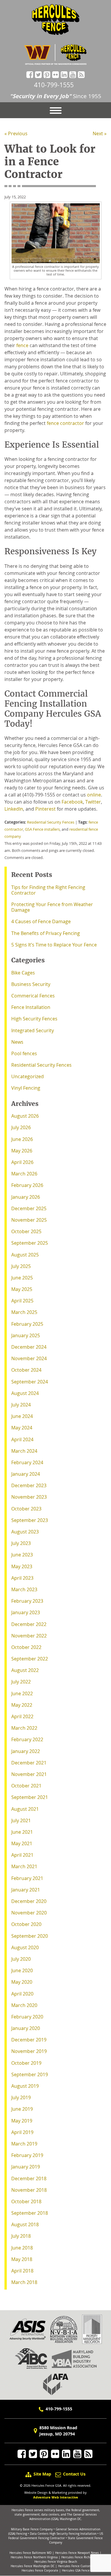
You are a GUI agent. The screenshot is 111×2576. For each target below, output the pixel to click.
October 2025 (26, 1231)
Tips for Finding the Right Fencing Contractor (48, 890)
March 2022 (24, 1728)
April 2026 (22, 1162)
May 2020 (22, 1982)
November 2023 (29, 1497)
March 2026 (24, 1174)
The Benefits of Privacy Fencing (46, 933)
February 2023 (27, 1601)
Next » (100, 133)
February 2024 (27, 1462)
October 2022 (26, 1647)
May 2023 (22, 1566)
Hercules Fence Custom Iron (78, 2566)
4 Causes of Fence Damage (41, 921)
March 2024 (24, 1451)
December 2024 (29, 1347)
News (17, 1042)
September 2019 (30, 2074)
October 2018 (26, 2201)
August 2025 (25, 1255)
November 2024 (29, 1358)
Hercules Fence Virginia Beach (56, 2562)
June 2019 (22, 2109)
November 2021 (29, 1774)
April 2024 (22, 1439)
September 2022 (30, 1659)
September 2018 (30, 2213)
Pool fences (24, 1053)
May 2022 (22, 1705)
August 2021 (25, 1809)
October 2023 (26, 1509)
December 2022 (29, 1624)
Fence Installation (31, 1007)
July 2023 (21, 1543)
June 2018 (22, 2248)
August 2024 (25, 1393)
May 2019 (22, 2121)
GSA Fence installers (42, 829)
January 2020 (26, 2028)
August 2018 (25, 2224)
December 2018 (29, 2178)
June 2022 (22, 1693)
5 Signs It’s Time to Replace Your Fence (54, 945)
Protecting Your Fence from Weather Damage (52, 907)
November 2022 (29, 1636)
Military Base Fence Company (32, 2529)
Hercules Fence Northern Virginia (34, 2557)
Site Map (42, 2474)
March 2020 (24, 2005)
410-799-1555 (54, 85)
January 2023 (26, 1612)
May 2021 (22, 1843)
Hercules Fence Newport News (77, 2553)
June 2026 (22, 1139)
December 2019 (29, 2040)
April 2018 (22, 2271)
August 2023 (25, 1532)
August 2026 (25, 1116)
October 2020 (26, 1924)
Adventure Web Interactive (56, 2497)
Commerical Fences (33, 996)
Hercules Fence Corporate (40, 2571)
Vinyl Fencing (26, 1088)
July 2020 (21, 1959)
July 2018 (21, 2236)
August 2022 (25, 1670)
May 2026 (22, 1151)
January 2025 (26, 1335)
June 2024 (22, 1416)
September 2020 (30, 1936)
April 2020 (22, 1994)
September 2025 (30, 1243)
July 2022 (21, 1682)
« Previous (16, 133)
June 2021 (22, 1832)
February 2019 (27, 2155)
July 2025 (21, 1266)
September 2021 (30, 1797)
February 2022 (27, 1739)
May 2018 (22, 2259)
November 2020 (29, 1913)
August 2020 (25, 1947)
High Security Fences (34, 1019)
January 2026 (26, 1197)
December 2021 (29, 1763)
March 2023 (24, 1589)
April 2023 (22, 1578)
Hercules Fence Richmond (79, 2557)
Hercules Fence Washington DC (33, 2566)
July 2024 (21, 1405)
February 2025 (27, 1324)
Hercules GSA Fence (76, 2571)
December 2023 (29, 1485)
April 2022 (22, 1716)
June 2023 (22, 1555)
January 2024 (26, 1474)
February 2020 (27, 2017)
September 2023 (30, 1520)
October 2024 (26, 1370)
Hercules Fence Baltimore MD (30, 2553)
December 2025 (29, 1208)
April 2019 (22, 2132)
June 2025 (22, 1278)
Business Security (31, 984)
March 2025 (24, 1312)
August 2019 (25, 2086)
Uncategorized (28, 1076)
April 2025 (22, 1301)
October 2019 (26, 2063)
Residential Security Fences (51, 822)
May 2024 (22, 1428)
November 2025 (29, 1220)
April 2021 (22, 1855)
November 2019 (29, 2051)
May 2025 (22, 1289)
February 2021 (27, 1878)
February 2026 (27, 1185)
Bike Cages (23, 973)
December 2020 (29, 1901)
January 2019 (26, 2167)
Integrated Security (33, 1030)
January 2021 (26, 1890)
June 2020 (22, 1970)
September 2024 (30, 1382)
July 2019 (21, 2097)
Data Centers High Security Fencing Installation (63, 2534)
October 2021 (26, 1786)
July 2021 (21, 1820)
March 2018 (24, 2282)
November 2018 (29, 2190)
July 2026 (21, 1127)
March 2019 (24, 2144)
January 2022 (26, 1751)
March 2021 (24, 1866)
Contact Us (74, 2474)
